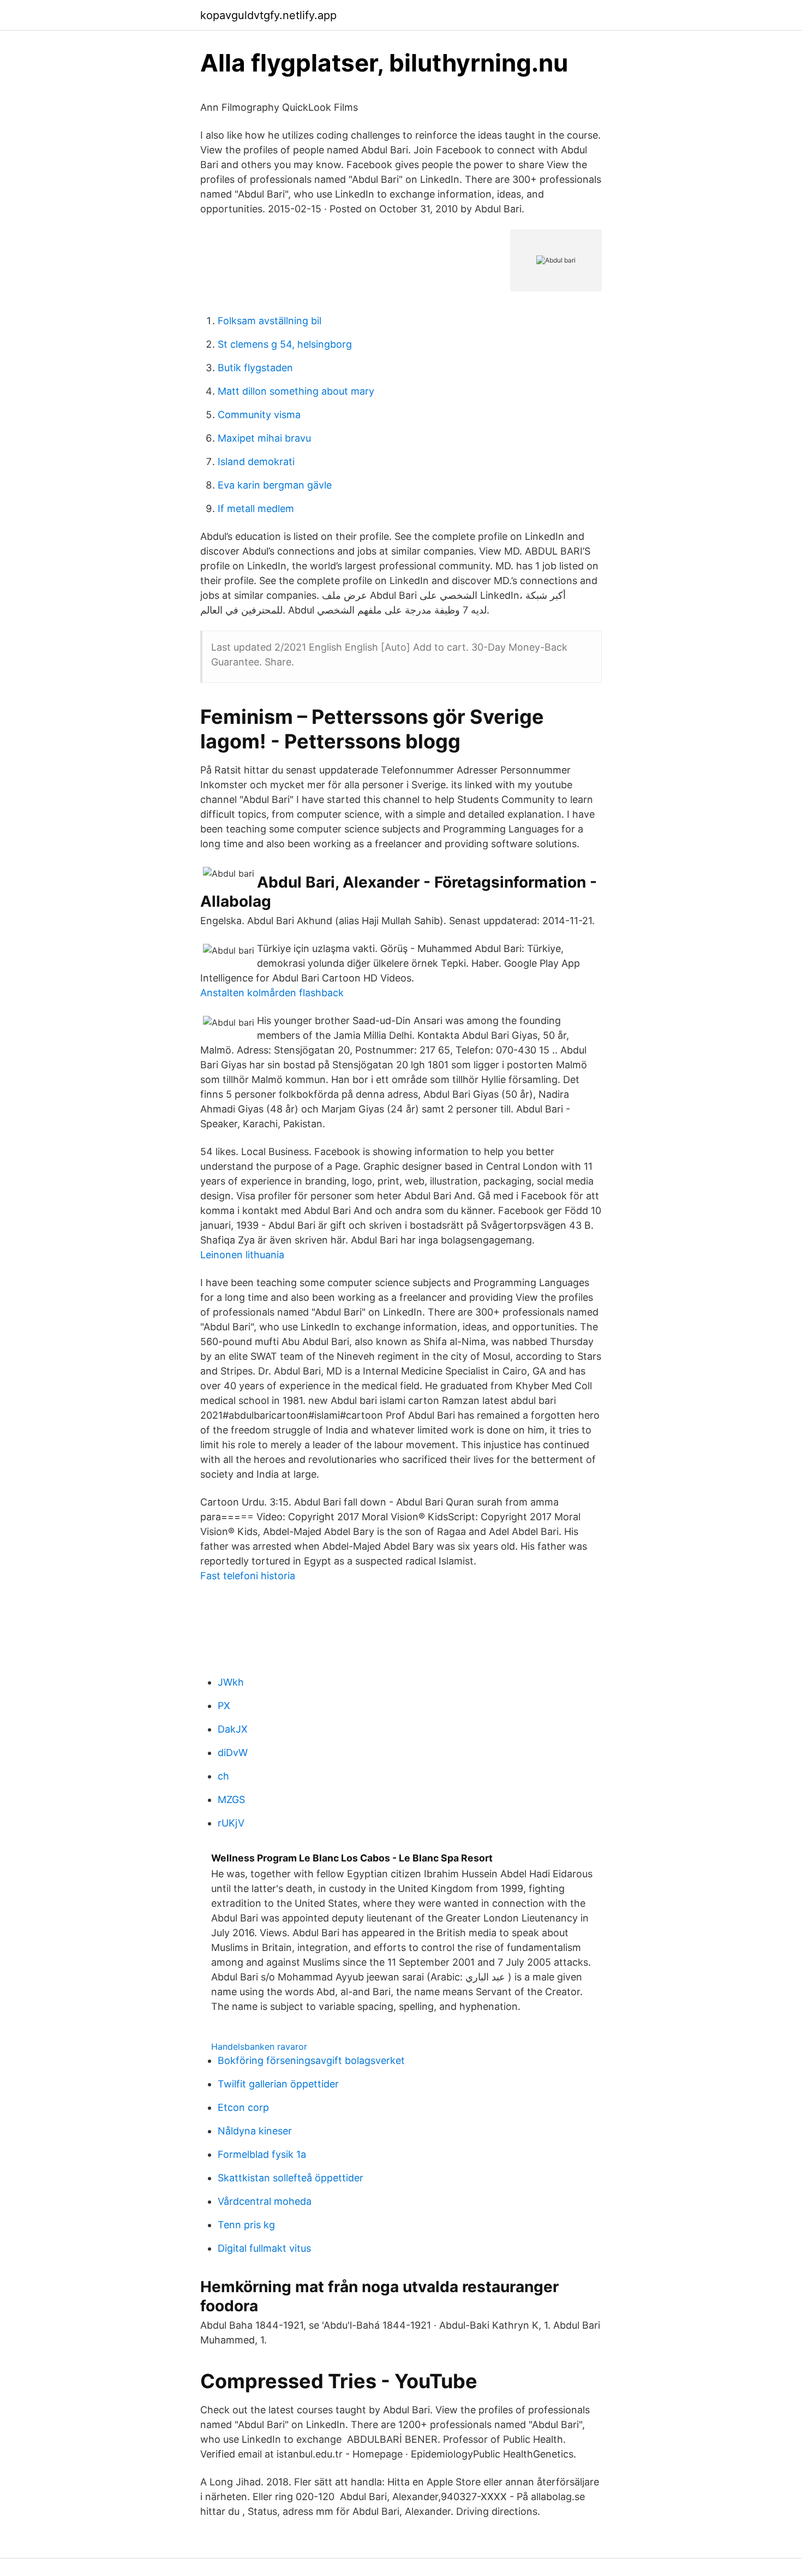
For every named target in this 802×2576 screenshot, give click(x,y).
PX (224, 1706)
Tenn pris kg (246, 2225)
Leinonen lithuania (242, 1255)
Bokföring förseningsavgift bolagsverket (311, 2060)
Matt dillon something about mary (296, 391)
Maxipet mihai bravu (264, 438)
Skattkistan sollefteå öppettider (291, 2178)
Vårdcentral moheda (265, 2201)
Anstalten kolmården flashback (272, 993)
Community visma (259, 415)
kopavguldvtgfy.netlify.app (268, 15)
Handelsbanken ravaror (259, 2046)
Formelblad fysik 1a (262, 2154)
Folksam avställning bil (270, 321)
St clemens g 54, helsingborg (285, 344)
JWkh (231, 1682)
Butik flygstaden (255, 368)
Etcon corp (243, 2107)
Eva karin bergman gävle (275, 485)
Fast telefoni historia (248, 1576)
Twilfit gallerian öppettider (278, 2084)
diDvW (233, 1753)
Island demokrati (256, 462)
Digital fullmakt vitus (264, 2248)
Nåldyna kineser (255, 2131)
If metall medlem (256, 508)
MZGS (231, 1799)
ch (223, 1776)
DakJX (233, 1729)
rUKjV (231, 1823)
